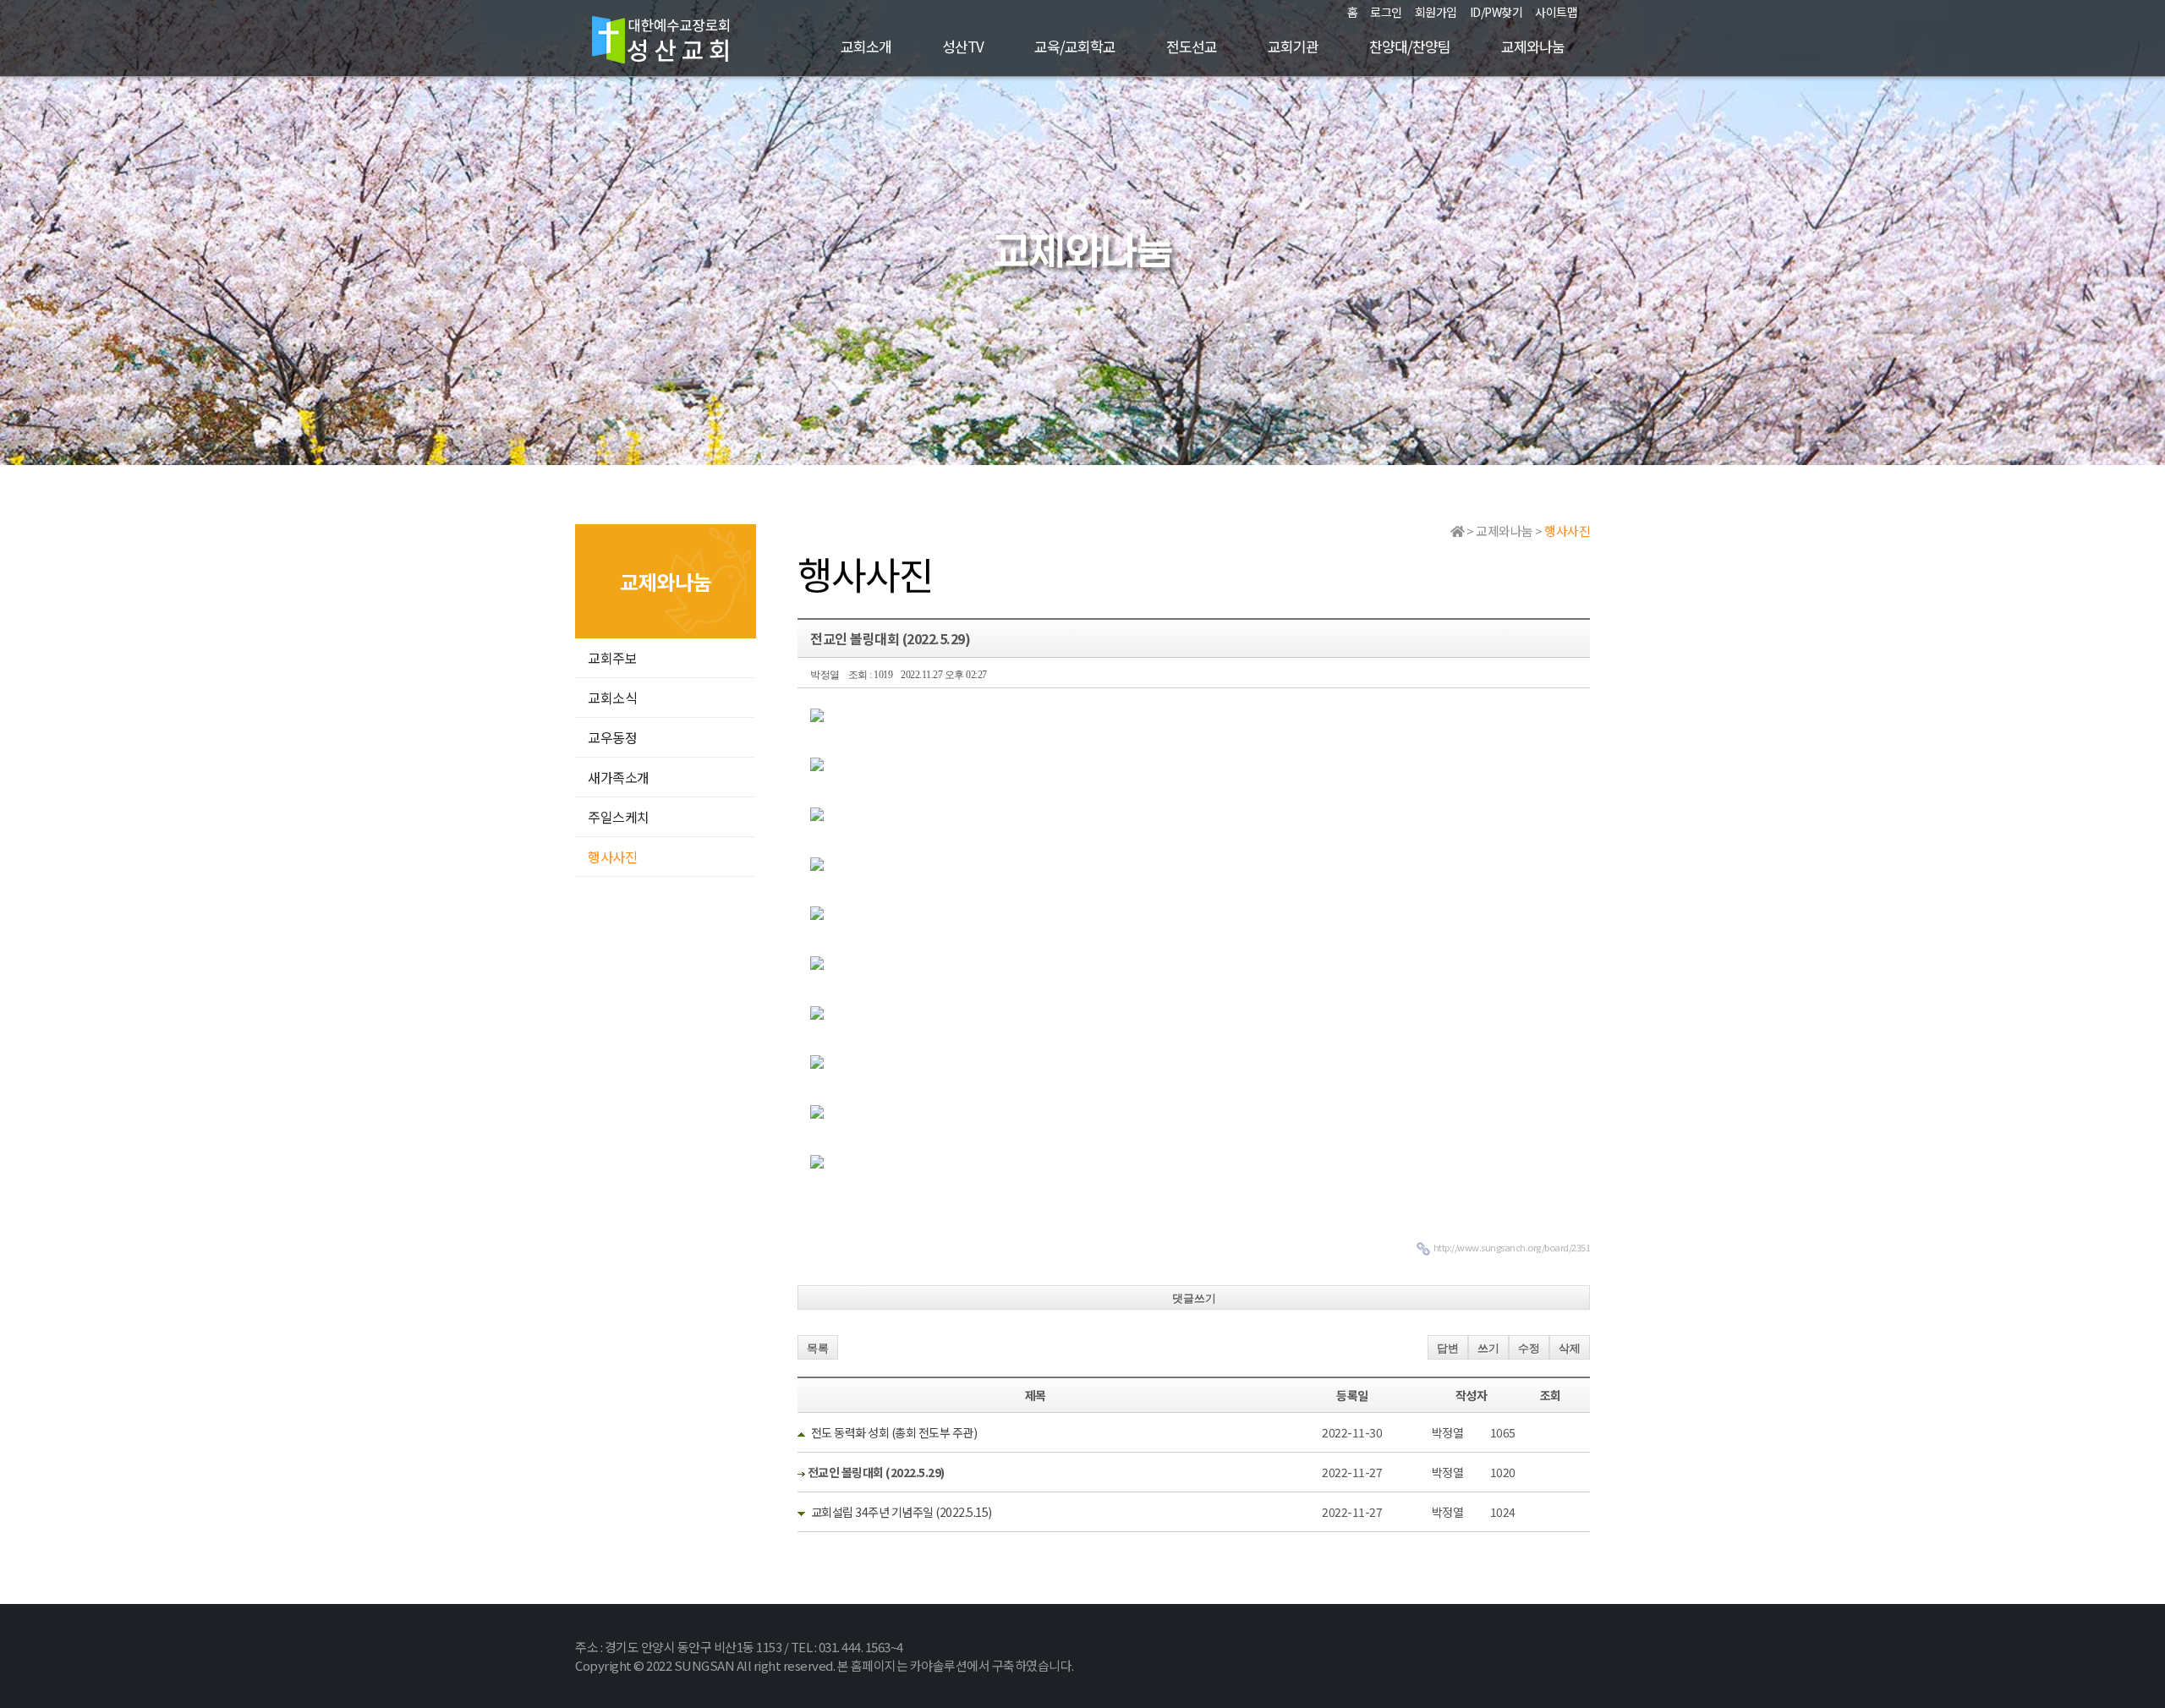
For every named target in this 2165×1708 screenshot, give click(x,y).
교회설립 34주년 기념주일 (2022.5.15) (902, 1512)
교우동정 (612, 737)
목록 (818, 1348)
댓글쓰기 (1194, 1298)
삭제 (1570, 1348)
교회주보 (612, 658)
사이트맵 (1556, 12)
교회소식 (612, 698)
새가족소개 (619, 777)
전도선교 (1192, 46)
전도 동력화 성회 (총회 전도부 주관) (894, 1432)
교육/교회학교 (1075, 46)
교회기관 (1293, 46)
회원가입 (1436, 12)
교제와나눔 (1533, 46)
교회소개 (866, 46)
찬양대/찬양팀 (1410, 46)
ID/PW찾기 (1496, 12)
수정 (1529, 1348)
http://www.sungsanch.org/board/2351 (1512, 1247)
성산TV (963, 46)
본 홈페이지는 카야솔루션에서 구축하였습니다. (956, 1665)
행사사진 (612, 857)
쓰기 (1488, 1348)
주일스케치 (619, 817)
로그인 (1386, 12)
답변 (1448, 1348)
